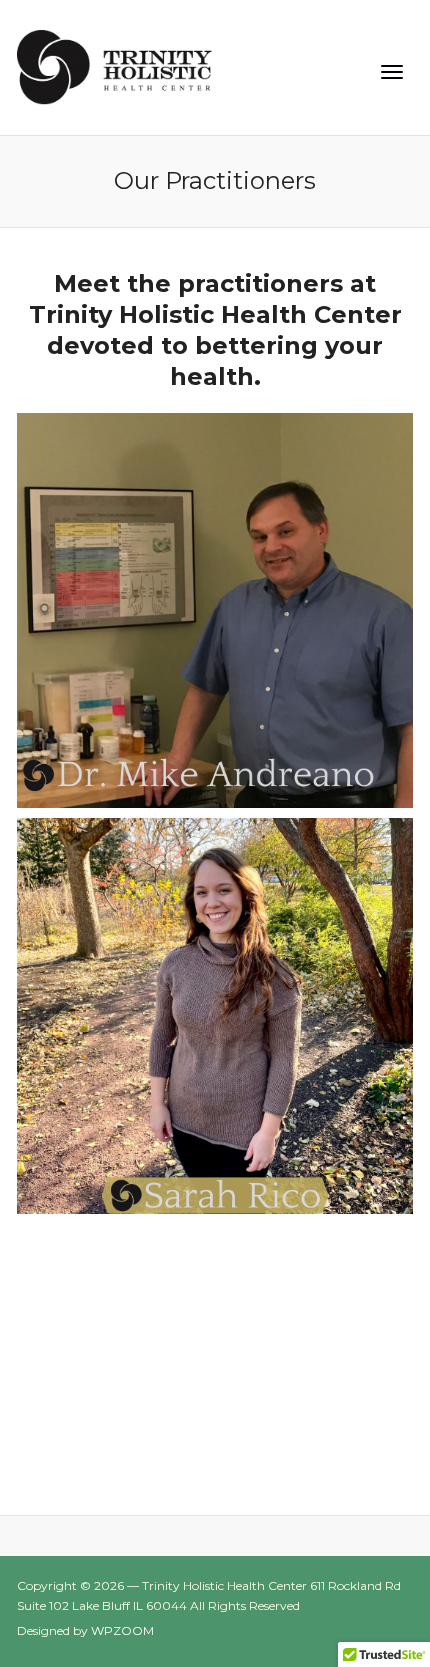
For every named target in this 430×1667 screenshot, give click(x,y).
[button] (215, 611)
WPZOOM (122, 1630)
